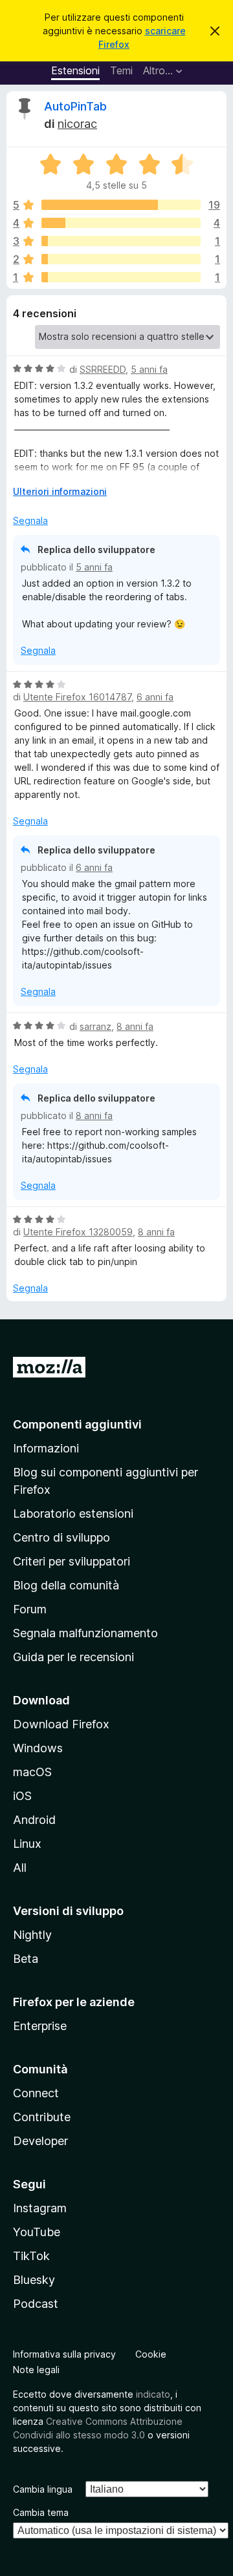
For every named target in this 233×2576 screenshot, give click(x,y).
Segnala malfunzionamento (85, 1633)
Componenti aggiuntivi (77, 1424)
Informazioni (46, 1448)
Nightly (32, 1935)
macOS (32, 1772)
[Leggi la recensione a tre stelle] (121, 241)
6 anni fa (155, 697)
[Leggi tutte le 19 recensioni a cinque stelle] (121, 205)
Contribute (42, 2117)
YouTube (37, 2232)
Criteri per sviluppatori (72, 1561)
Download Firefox (61, 1724)
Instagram (40, 2208)
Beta (26, 1959)
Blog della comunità (66, 1585)
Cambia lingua (43, 2489)
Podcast (36, 2304)
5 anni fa (149, 369)
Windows (38, 1748)
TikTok (31, 2256)
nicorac (77, 124)
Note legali (36, 2370)
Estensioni (75, 70)
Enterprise (40, 2026)
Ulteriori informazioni (60, 491)
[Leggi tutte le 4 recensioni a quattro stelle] (121, 223)
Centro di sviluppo (61, 1537)
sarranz (95, 1026)
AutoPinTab (75, 106)
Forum (30, 1609)
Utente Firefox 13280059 (78, 1232)
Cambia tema (41, 2512)
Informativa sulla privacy (64, 2354)
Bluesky (34, 2280)
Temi (121, 70)
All (20, 1868)
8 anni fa (135, 1026)
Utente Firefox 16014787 (77, 697)
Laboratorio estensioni (73, 1513)
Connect (36, 2093)
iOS (22, 1796)
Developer (40, 2141)
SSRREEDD (103, 369)
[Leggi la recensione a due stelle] (121, 259)
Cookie (151, 2354)
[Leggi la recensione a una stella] (121, 277)
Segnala (30, 520)
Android (34, 1820)
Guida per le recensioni (73, 1657)
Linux (27, 1844)
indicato (153, 2394)
